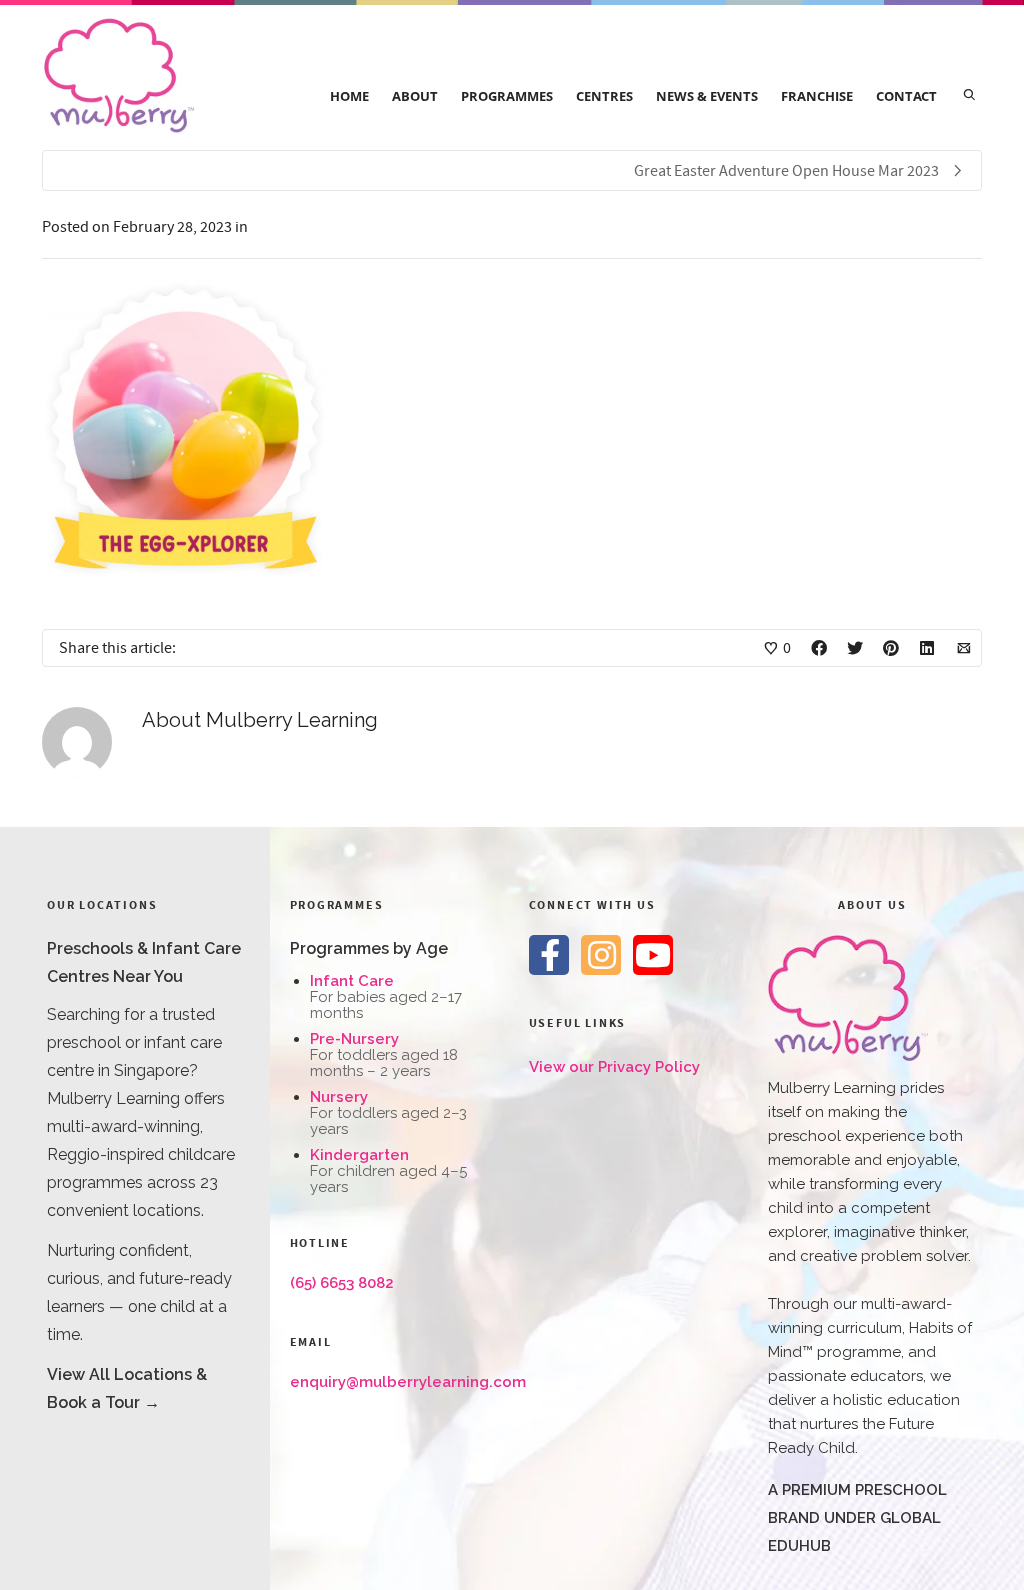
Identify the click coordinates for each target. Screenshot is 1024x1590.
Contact (906, 96)
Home (349, 96)
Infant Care (352, 981)
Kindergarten (359, 1155)
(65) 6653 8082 (342, 1283)
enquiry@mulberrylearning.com (408, 1382)
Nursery (339, 1097)
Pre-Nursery (354, 1039)
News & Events (707, 96)
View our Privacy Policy (614, 1067)
